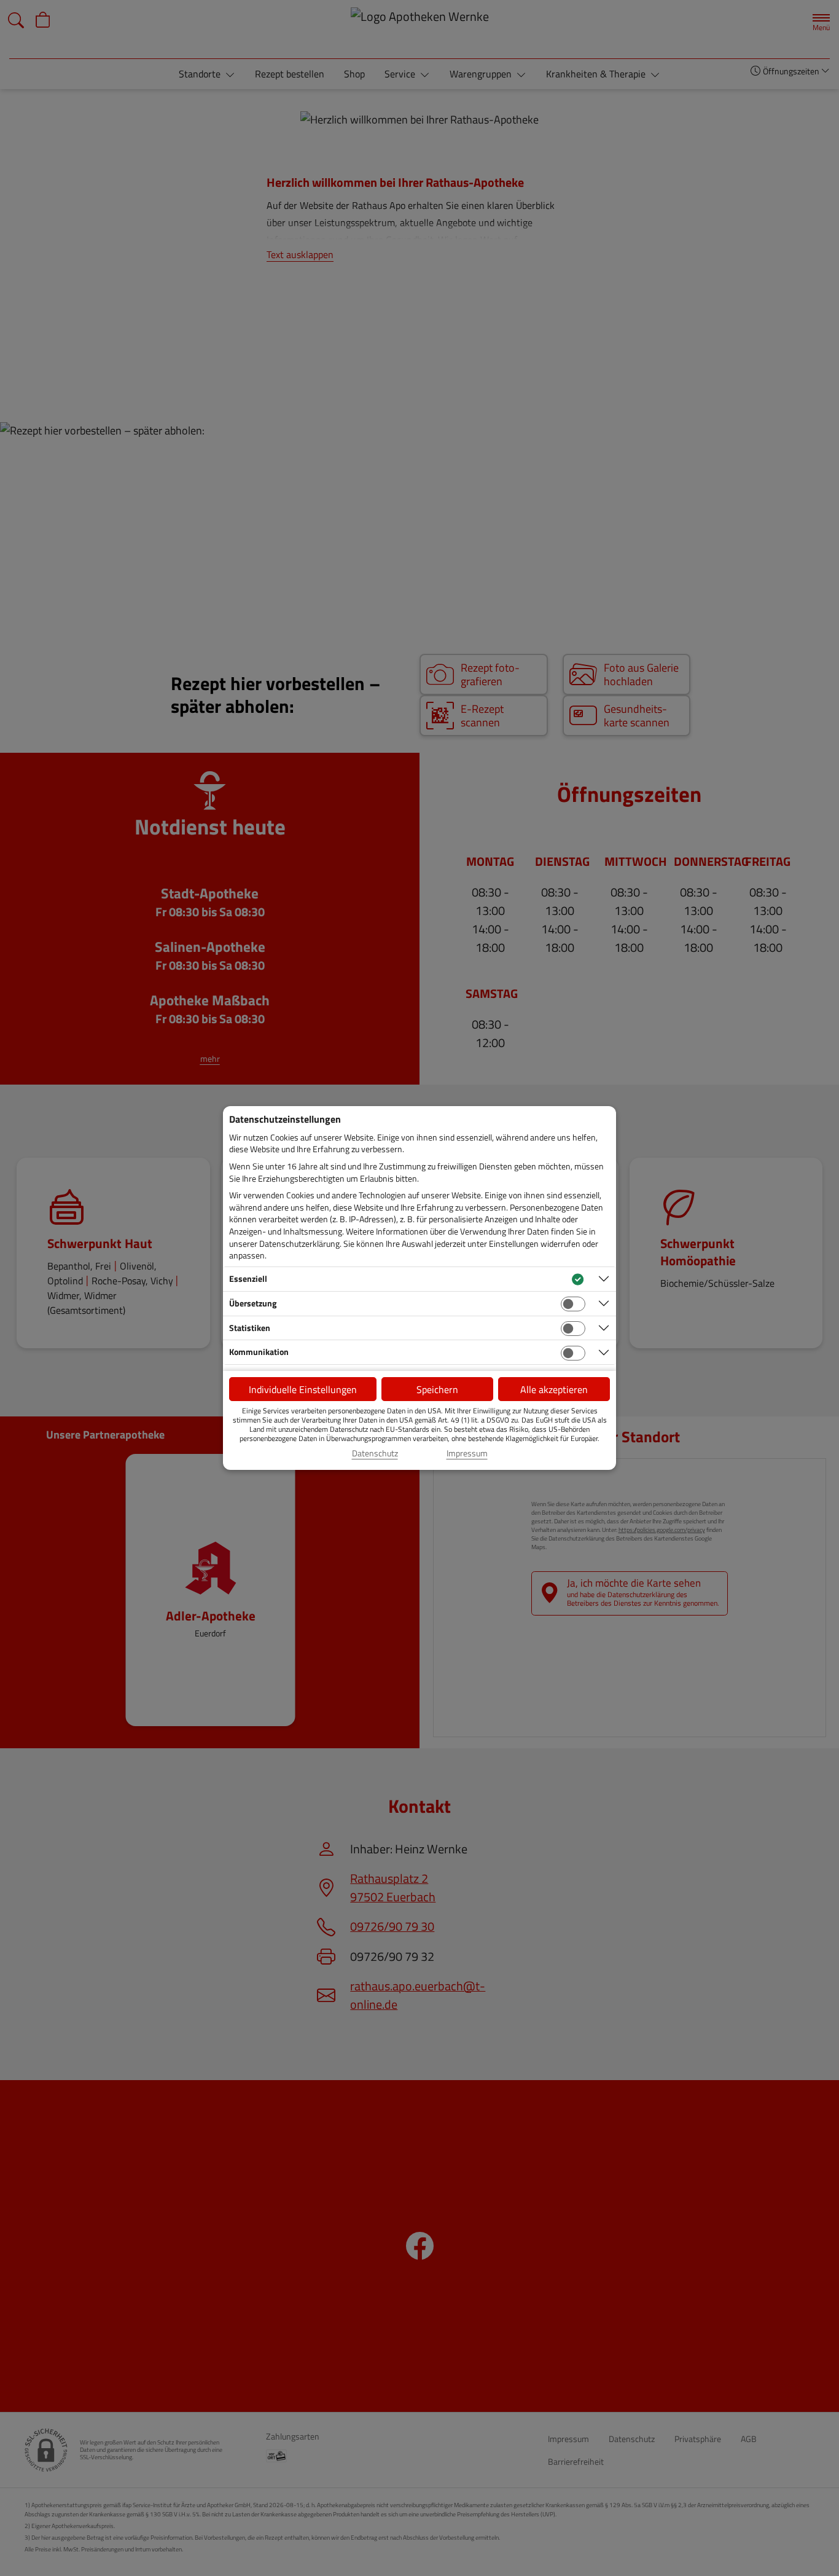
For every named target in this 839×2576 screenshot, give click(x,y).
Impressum (467, 1453)
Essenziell (248, 1278)
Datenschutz (375, 1453)
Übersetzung (253, 1303)
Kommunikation (259, 1352)
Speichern (437, 1389)
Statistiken (250, 1328)
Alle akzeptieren (554, 1389)
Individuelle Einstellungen (303, 1389)
